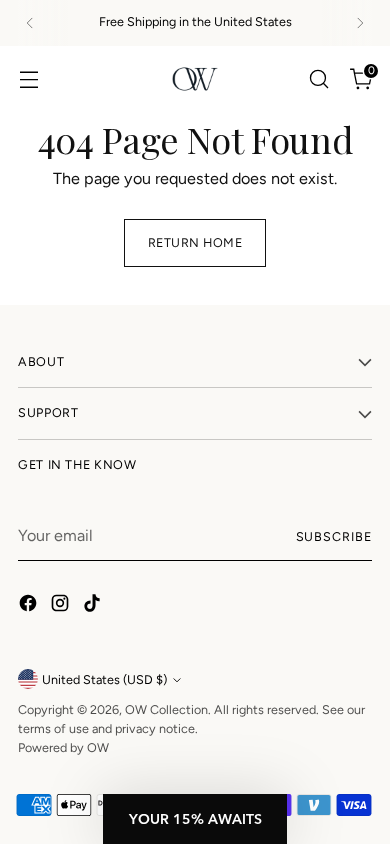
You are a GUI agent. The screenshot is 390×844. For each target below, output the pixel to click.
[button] (195, 819)
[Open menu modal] (28, 78)
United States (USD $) (104, 679)
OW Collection (166, 709)
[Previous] (30, 23)
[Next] (360, 23)
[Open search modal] (318, 78)
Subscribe (334, 536)
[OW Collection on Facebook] (30, 606)
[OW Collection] (195, 79)
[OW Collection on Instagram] (62, 606)
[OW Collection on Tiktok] (94, 606)
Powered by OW (63, 747)
